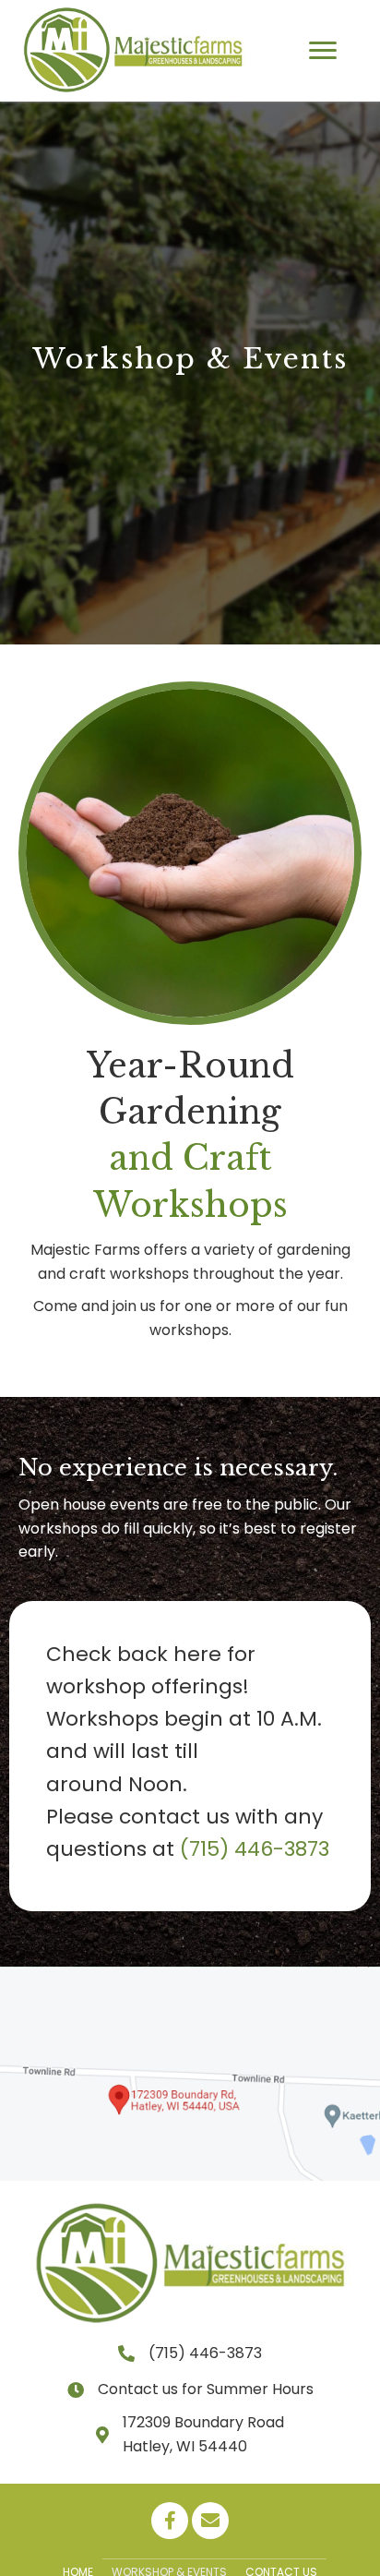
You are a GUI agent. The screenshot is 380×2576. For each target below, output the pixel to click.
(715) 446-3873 (255, 1849)
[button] (323, 51)
